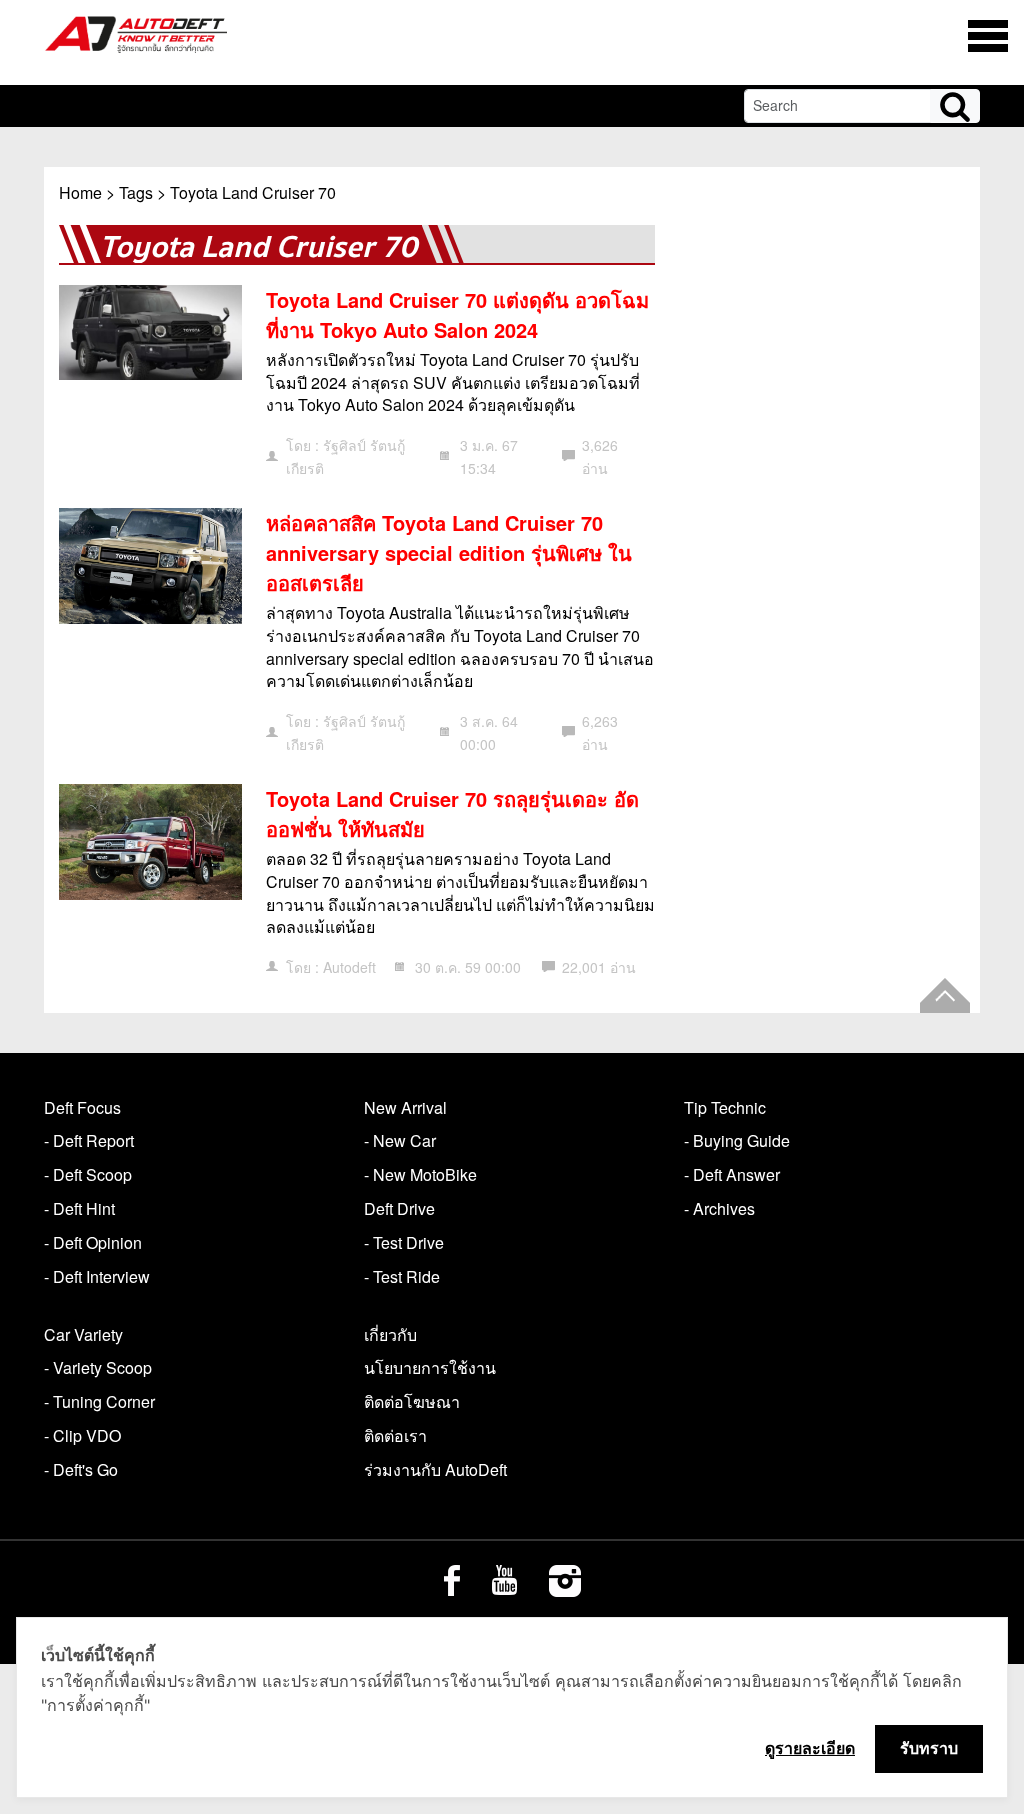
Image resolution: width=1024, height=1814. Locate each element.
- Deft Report (89, 1140)
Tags (136, 192)
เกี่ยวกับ (390, 1334)
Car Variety (83, 1334)
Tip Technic (725, 1107)
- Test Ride (402, 1276)
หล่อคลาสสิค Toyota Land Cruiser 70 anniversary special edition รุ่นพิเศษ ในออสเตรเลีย (449, 552)
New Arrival (405, 1107)
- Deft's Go (81, 1469)
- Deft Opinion (93, 1242)
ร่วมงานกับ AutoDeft (435, 1469)
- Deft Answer (732, 1174)
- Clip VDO (82, 1435)
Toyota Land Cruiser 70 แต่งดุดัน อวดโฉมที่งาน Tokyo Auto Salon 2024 (457, 314)
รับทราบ (929, 1748)
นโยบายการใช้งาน (430, 1367)
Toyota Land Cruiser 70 (253, 192)
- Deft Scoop (88, 1174)
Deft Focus (82, 1107)
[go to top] (945, 995)
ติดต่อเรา (395, 1435)
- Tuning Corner (99, 1401)
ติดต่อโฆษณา (412, 1401)
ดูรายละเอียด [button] (810, 1748)
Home (80, 192)
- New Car (400, 1140)
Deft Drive (399, 1208)
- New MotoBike (420, 1174)
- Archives (719, 1208)
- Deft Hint (79, 1208)
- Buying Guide (737, 1140)
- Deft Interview (97, 1276)
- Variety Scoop (98, 1367)
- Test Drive (404, 1242)
